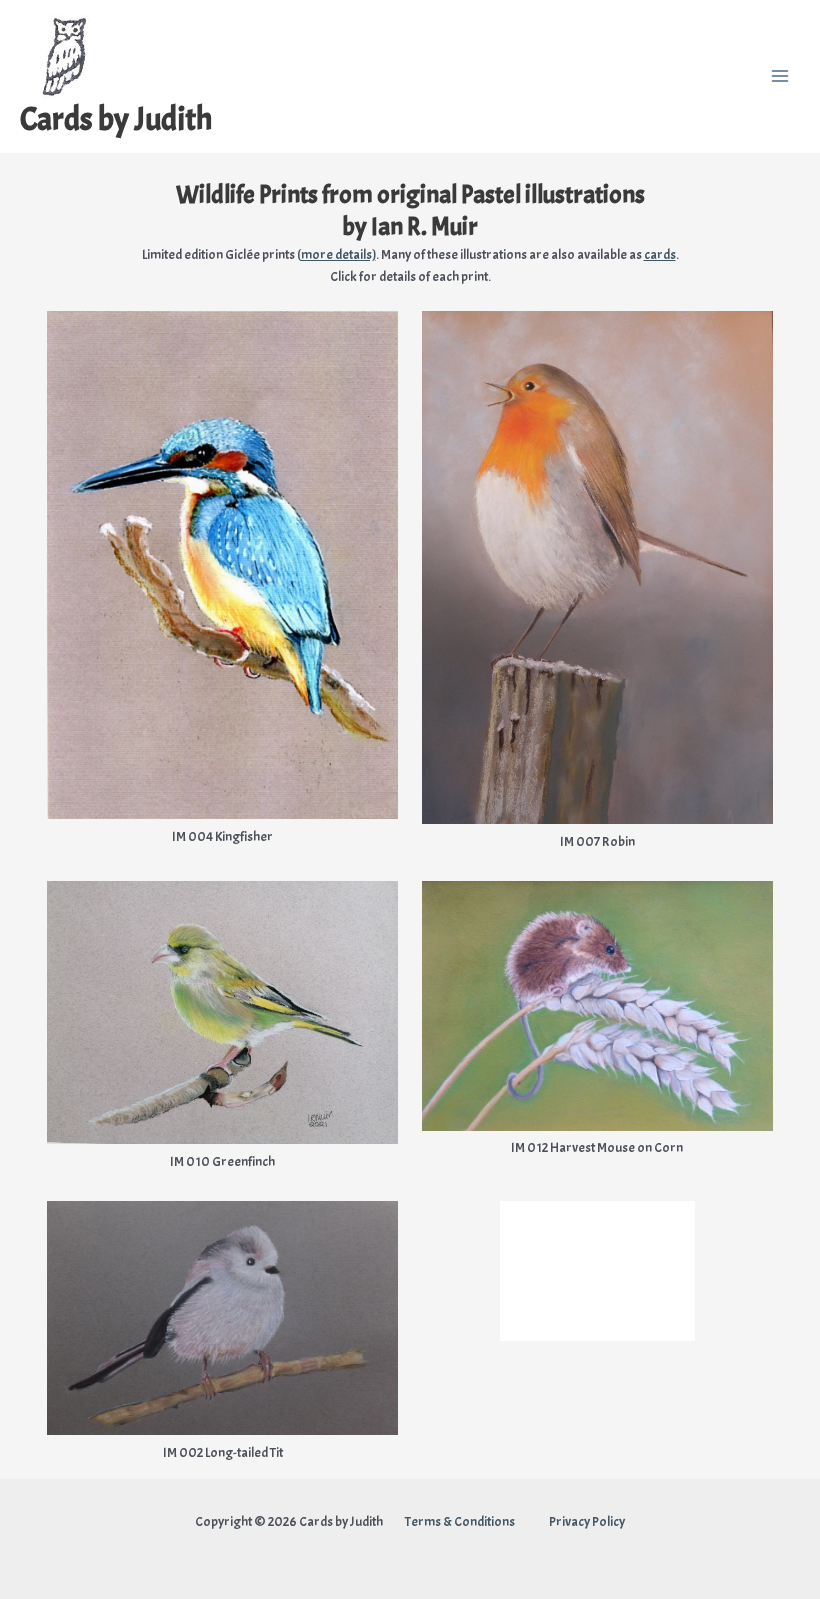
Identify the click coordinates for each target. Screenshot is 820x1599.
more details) (338, 254)
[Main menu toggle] (780, 76)
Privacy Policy (587, 1521)
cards (660, 254)
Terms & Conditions (461, 1521)
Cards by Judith (116, 119)
